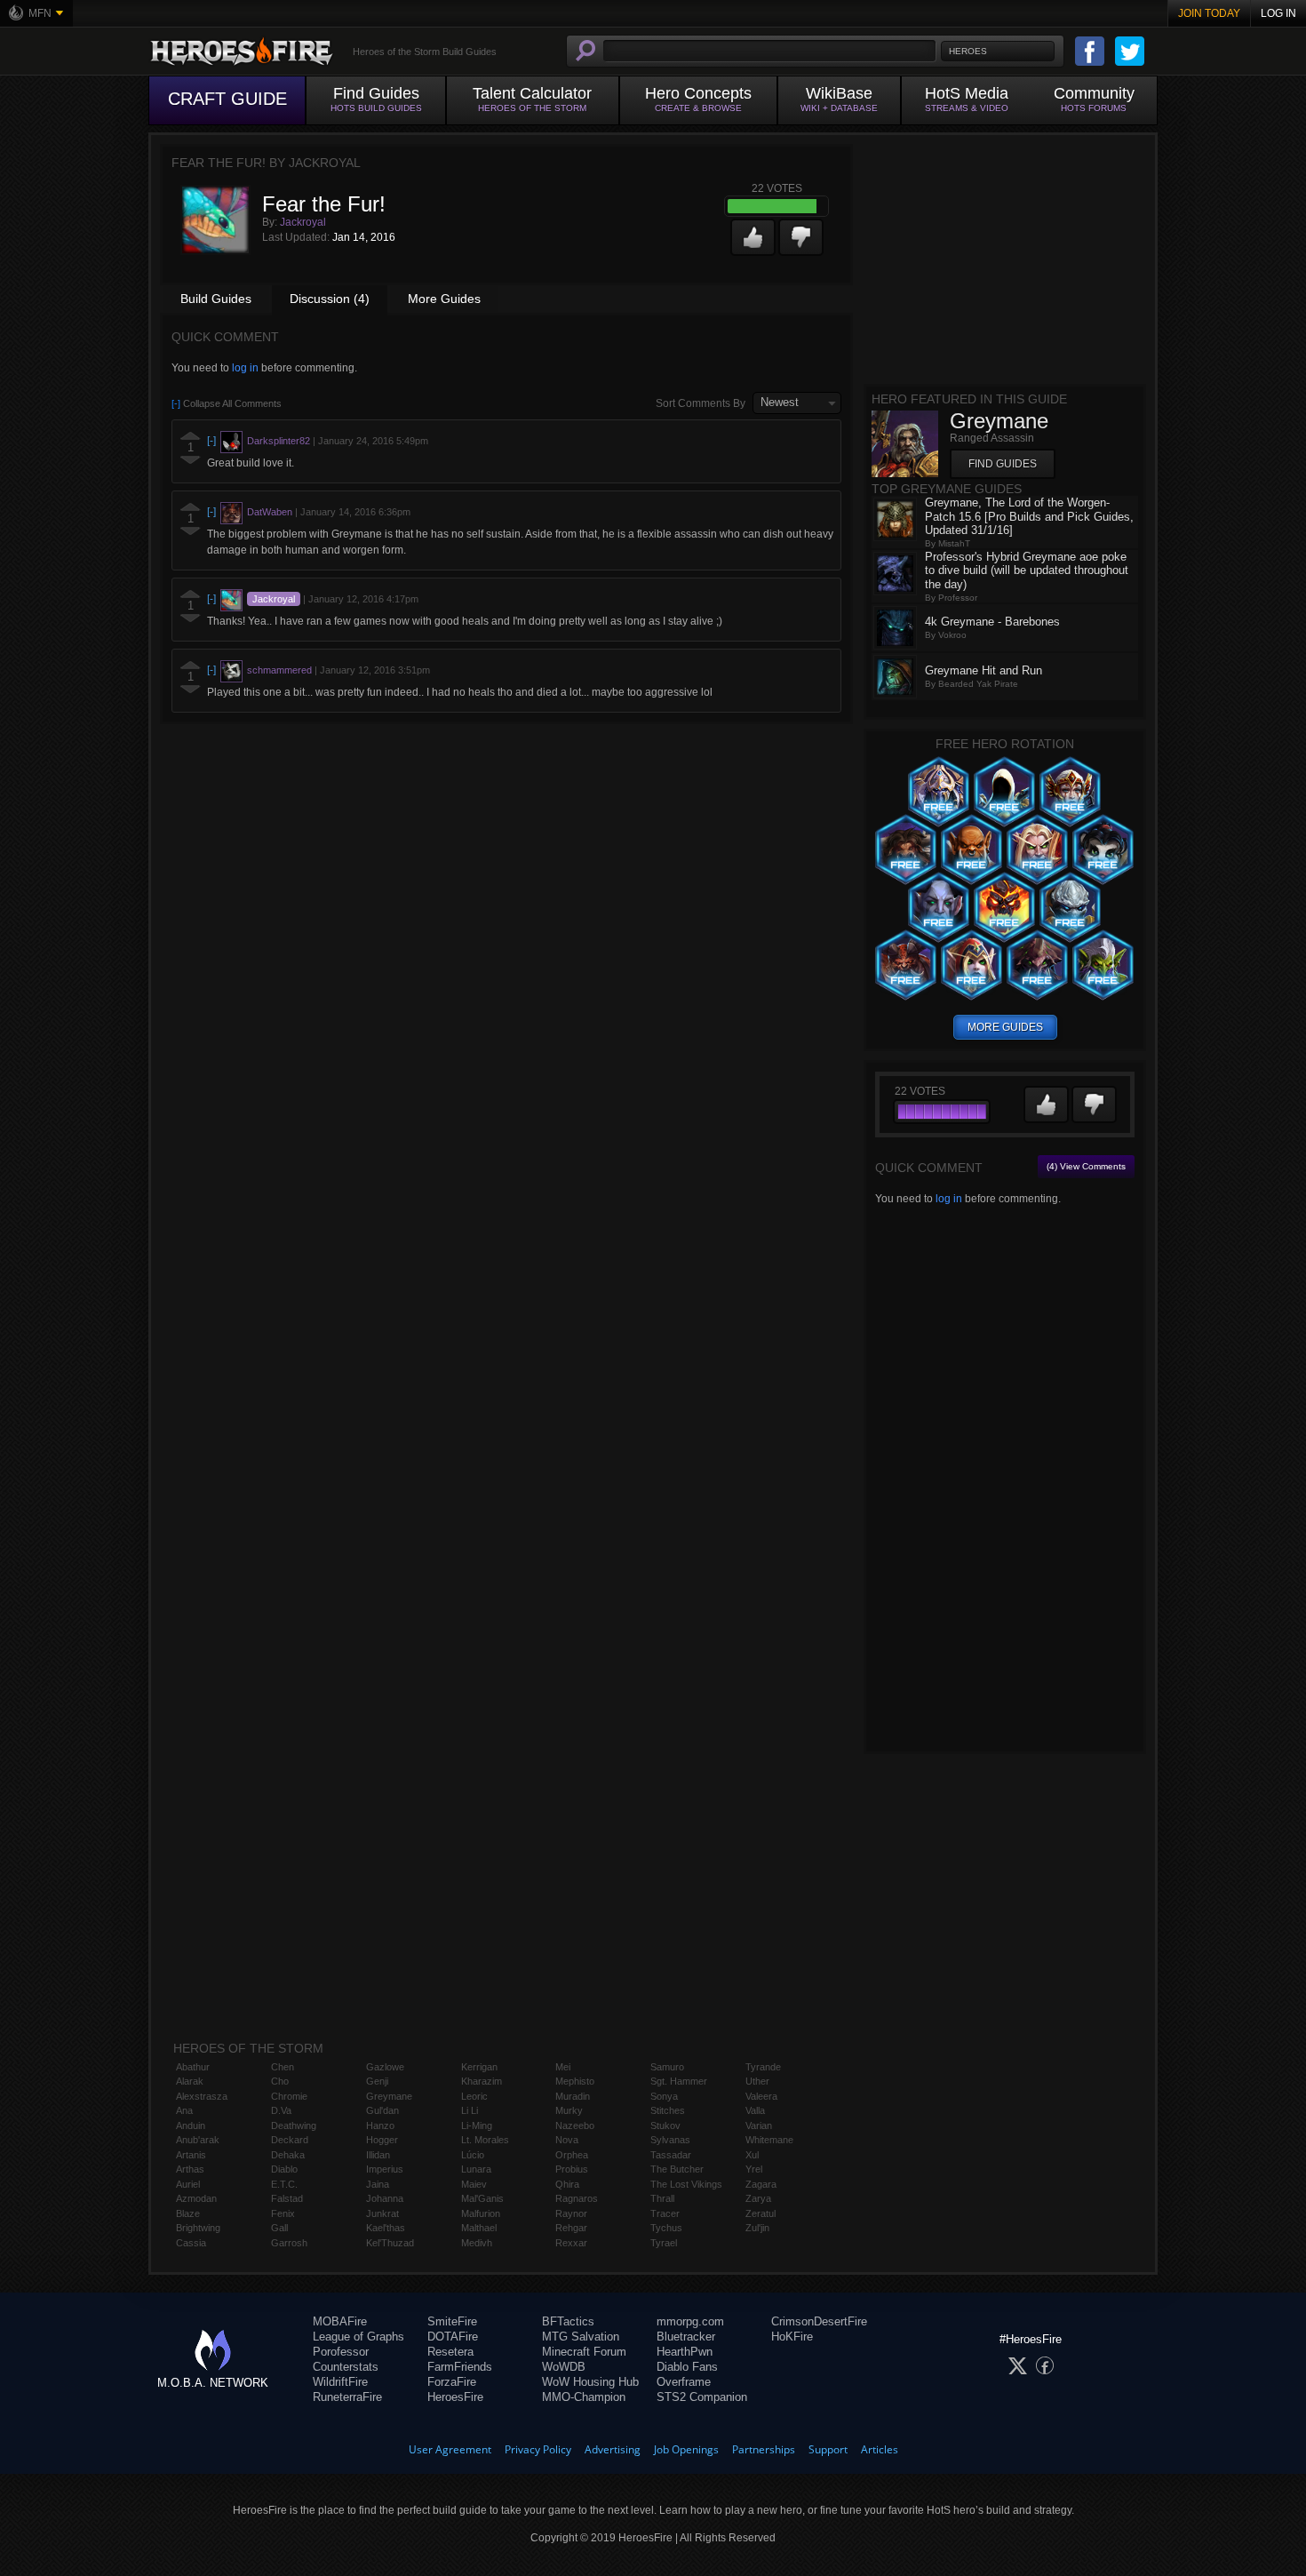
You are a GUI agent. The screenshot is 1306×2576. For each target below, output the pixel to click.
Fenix (283, 2213)
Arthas (190, 2169)
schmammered (279, 670)
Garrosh (289, 2243)
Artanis (191, 2155)
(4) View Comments (1086, 1166)
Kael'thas (386, 2228)
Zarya (758, 2198)
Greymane (389, 2096)
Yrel (754, 2169)
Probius (572, 2169)
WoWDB (564, 2367)
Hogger (382, 2140)
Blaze (188, 2213)
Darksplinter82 (279, 441)
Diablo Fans (687, 2367)
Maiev (474, 2184)
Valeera (761, 2096)
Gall (279, 2228)
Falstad (287, 2198)
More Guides (444, 299)
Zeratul (761, 2213)
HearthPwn (685, 2352)
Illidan (378, 2155)
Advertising (613, 2449)
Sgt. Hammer (679, 2081)
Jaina (378, 2184)
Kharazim (482, 2081)
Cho (280, 2081)
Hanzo (380, 2125)
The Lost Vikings (686, 2184)
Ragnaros (577, 2198)
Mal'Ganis (482, 2198)
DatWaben (270, 512)
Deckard (290, 2140)
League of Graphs (358, 2337)
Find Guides (1003, 464)
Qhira (567, 2184)
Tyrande (763, 2067)
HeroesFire (455, 2397)
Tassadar (671, 2155)
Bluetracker (686, 2337)
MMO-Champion (584, 2397)
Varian (759, 2125)
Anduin (191, 2125)
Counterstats (346, 2367)
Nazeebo (575, 2125)
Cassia (191, 2243)
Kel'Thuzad (390, 2243)
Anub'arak (198, 2140)
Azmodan (196, 2198)
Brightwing (198, 2228)
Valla (755, 2110)
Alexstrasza (202, 2096)
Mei (563, 2067)
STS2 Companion (702, 2397)
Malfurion (481, 2213)
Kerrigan (479, 2067)
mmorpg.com (690, 2321)
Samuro (667, 2067)
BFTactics (568, 2321)
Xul (752, 2155)
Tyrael (664, 2243)
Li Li (470, 2110)
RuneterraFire (347, 2397)
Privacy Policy (538, 2449)
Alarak (190, 2081)
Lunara (476, 2169)
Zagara (761, 2184)
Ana (184, 2110)
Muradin (573, 2096)
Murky (569, 2110)
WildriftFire (340, 2382)
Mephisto (575, 2081)
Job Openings (686, 2449)
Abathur (193, 2067)
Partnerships (764, 2449)
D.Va (281, 2110)
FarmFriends (460, 2367)
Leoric (474, 2096)
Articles (880, 2449)
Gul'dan (382, 2110)
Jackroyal (303, 222)
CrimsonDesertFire (819, 2321)
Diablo (284, 2169)
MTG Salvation (581, 2337)
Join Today (1209, 13)
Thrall (662, 2198)
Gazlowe (385, 2067)
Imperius (385, 2169)
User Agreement (450, 2449)
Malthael (479, 2228)
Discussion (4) (330, 299)
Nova (567, 2140)
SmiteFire (452, 2321)
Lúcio (473, 2155)
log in (245, 368)
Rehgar (571, 2228)
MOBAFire (340, 2321)
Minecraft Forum (584, 2352)
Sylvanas (670, 2140)
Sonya (664, 2096)
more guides (1005, 1027)
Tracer (665, 2213)
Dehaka (288, 2155)
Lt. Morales (485, 2140)
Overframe (684, 2382)
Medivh (477, 2243)
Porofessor (341, 2352)
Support (828, 2449)
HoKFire (792, 2337)
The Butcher (677, 2169)
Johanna (385, 2198)
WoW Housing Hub (590, 2382)
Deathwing (294, 2125)
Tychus (666, 2228)
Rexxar (571, 2243)
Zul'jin (757, 2228)
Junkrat (382, 2213)
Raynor (571, 2213)
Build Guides (216, 299)
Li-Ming (477, 2125)
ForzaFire (452, 2382)
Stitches (668, 2110)
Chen (283, 2067)
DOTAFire (453, 2337)
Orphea (572, 2155)
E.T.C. (284, 2184)
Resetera (450, 2352)
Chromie (289, 2096)
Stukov (665, 2125)
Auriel (188, 2184)
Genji (377, 2081)
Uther (757, 2081)
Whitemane (769, 2140)
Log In (1278, 13)
